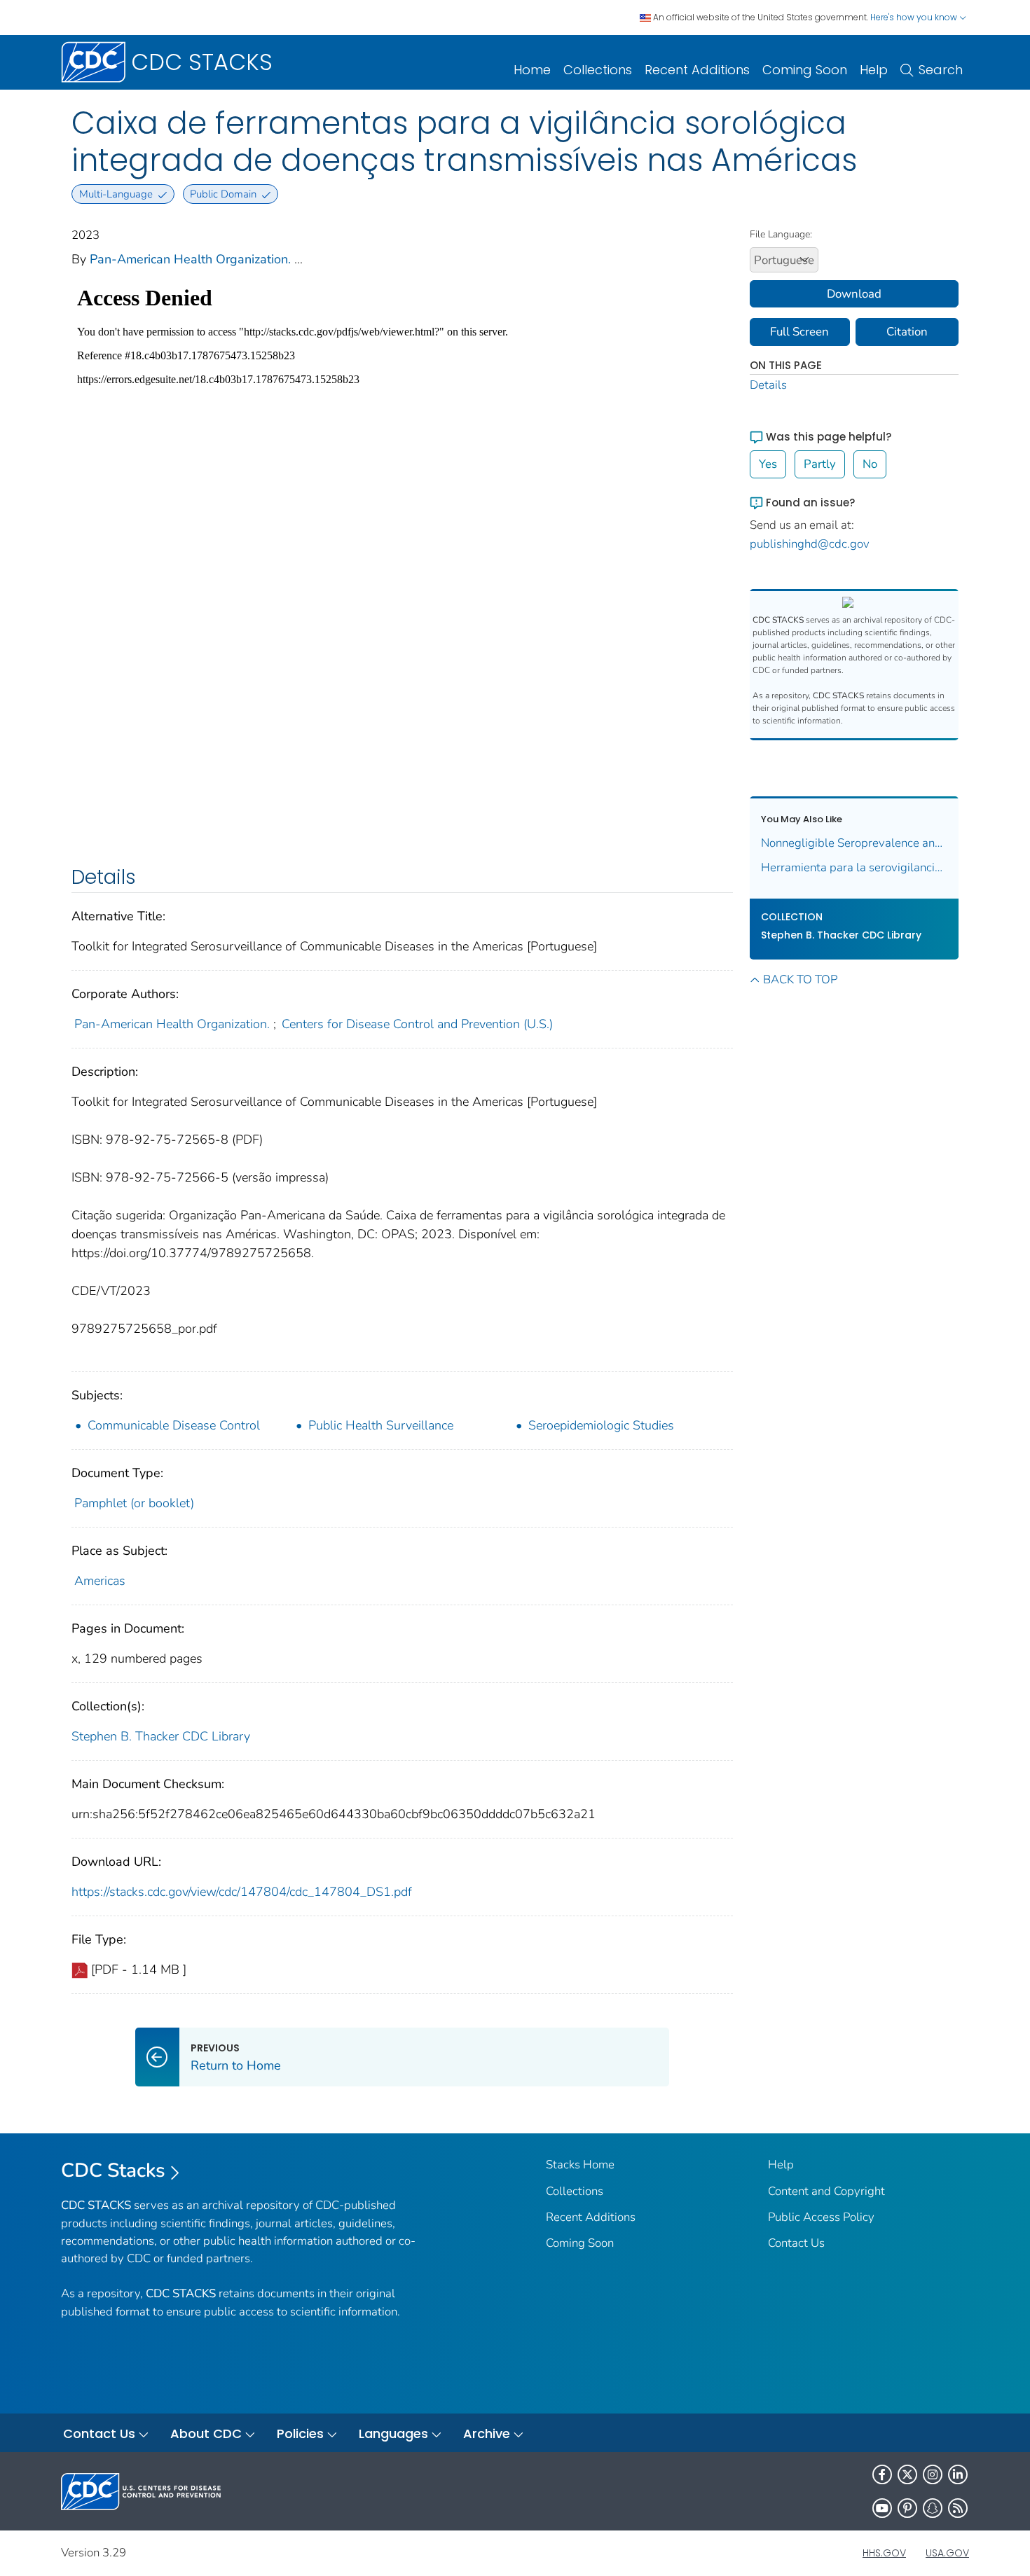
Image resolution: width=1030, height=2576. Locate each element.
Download (854, 294)
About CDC (206, 2433)
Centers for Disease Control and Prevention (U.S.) (417, 1024)
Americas (100, 1581)
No (870, 464)
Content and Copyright (826, 2191)
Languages (393, 2433)
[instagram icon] (933, 2474)
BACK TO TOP (800, 979)
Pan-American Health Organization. (190, 259)
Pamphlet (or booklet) (134, 1503)
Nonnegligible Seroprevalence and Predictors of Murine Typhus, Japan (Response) (854, 843)
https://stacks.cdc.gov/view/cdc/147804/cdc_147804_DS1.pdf (242, 1892)
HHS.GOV (884, 2553)
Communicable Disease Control (174, 1425)
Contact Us (796, 2243)
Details (768, 385)
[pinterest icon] (907, 2508)
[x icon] (907, 2474)
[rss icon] (958, 2508)
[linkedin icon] (958, 2474)
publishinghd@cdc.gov (810, 544)
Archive (487, 2433)
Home (532, 70)
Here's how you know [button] (915, 17)
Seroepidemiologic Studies (601, 1425)
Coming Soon (805, 70)
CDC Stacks (113, 2170)
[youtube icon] (882, 2508)
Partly (820, 464)
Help (874, 70)
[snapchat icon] (933, 2508)
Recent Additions (697, 70)
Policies (300, 2433)
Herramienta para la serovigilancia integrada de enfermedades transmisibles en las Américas (854, 867)
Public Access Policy (821, 2217)
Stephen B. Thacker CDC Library (161, 1736)
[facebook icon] (882, 2474)
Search (941, 70)
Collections (598, 70)
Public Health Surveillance (381, 1425)
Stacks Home (580, 2165)
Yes (768, 464)
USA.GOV (947, 2553)
